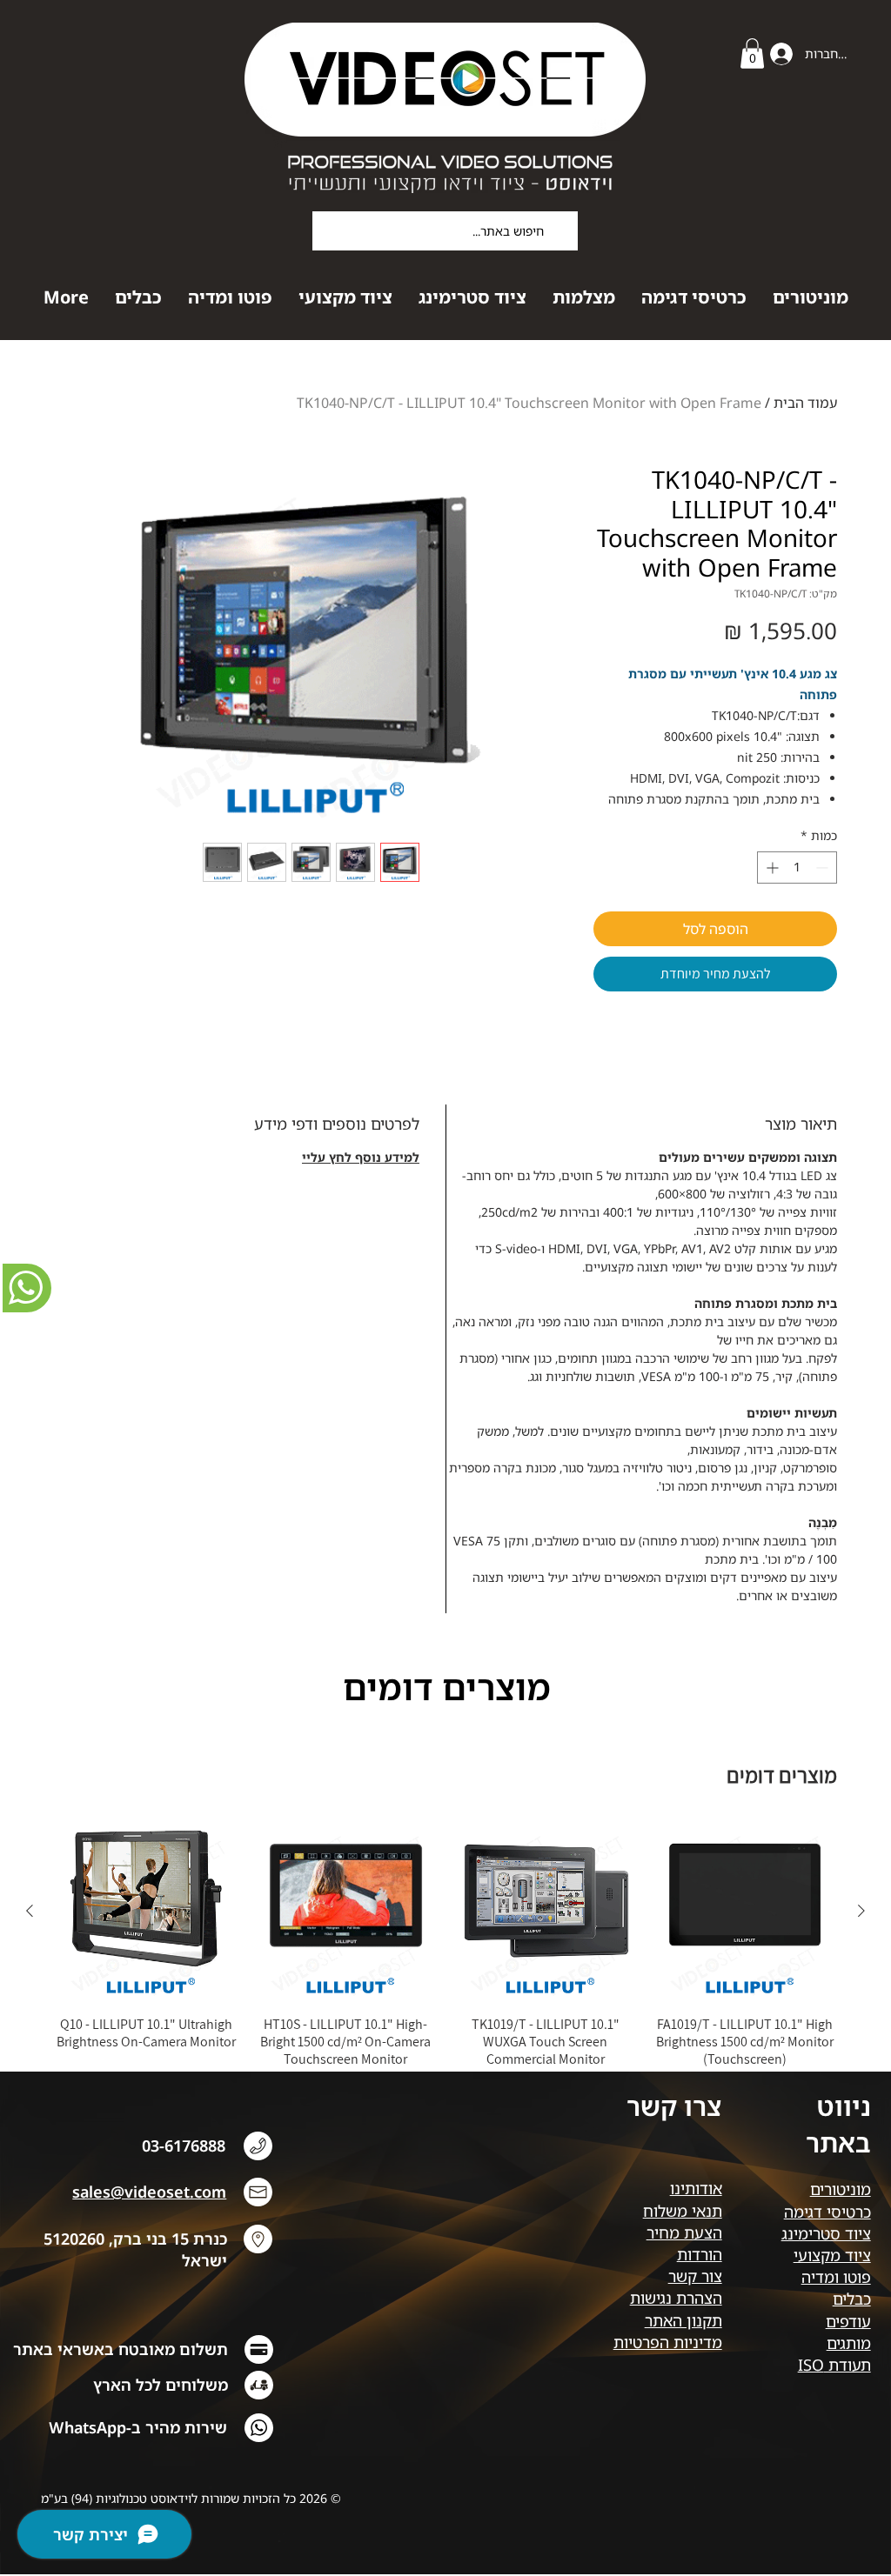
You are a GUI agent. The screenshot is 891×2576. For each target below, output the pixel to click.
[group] (445, 1953)
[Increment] (770, 868)
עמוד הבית (805, 403)
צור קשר (695, 2276)
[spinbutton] (797, 868)
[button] (752, 53)
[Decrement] (824, 868)
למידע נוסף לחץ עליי (361, 1157)
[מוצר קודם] (861, 1911)
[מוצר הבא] (30, 1911)
